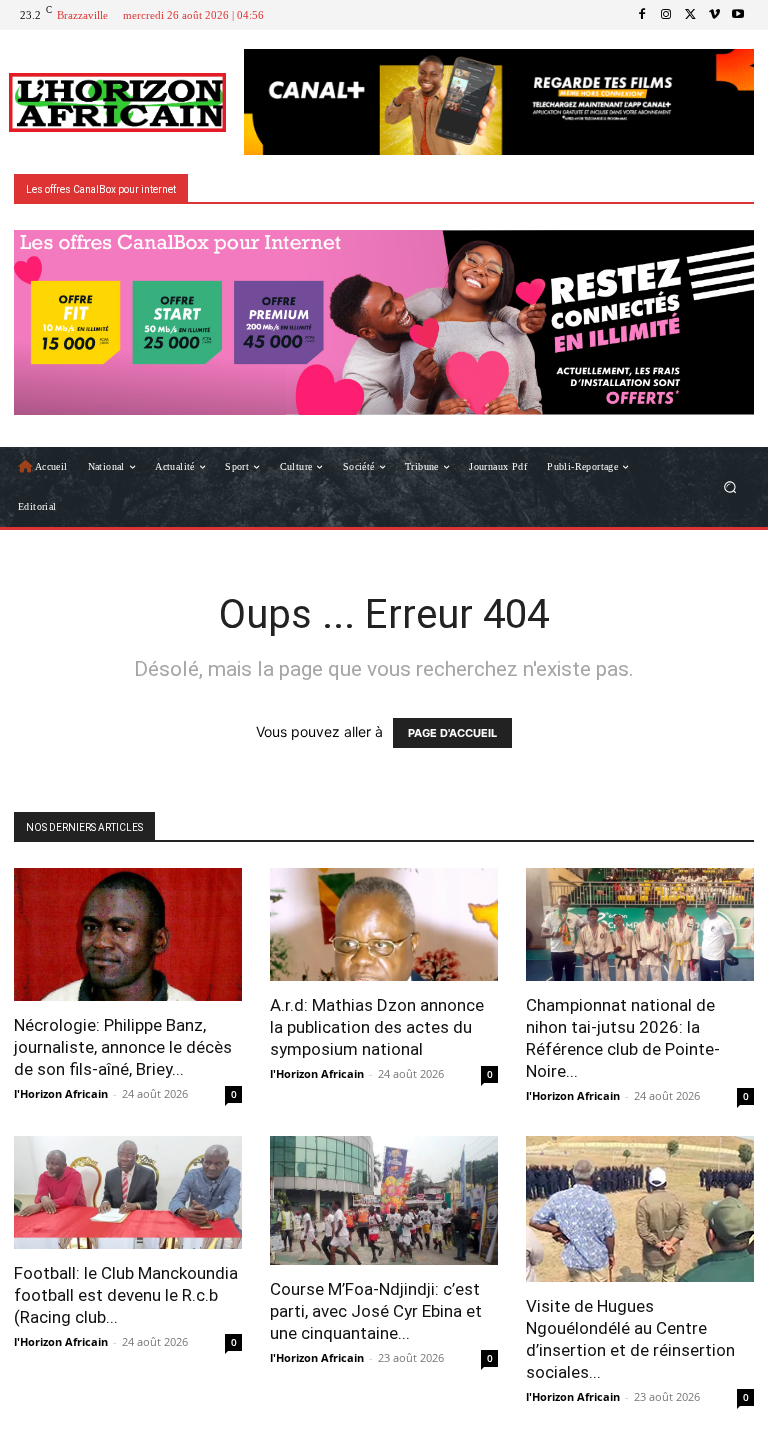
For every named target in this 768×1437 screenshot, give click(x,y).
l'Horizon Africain (61, 1093)
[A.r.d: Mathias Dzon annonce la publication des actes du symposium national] (384, 924)
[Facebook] (642, 15)
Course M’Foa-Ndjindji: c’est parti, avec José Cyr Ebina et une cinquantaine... (376, 1311)
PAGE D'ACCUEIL (452, 733)
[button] (730, 487)
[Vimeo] (714, 15)
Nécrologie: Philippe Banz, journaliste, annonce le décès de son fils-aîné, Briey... (123, 1047)
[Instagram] (666, 15)
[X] (690, 15)
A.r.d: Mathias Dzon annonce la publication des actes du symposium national (377, 1027)
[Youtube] (738, 15)
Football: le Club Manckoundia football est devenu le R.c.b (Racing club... (126, 1295)
